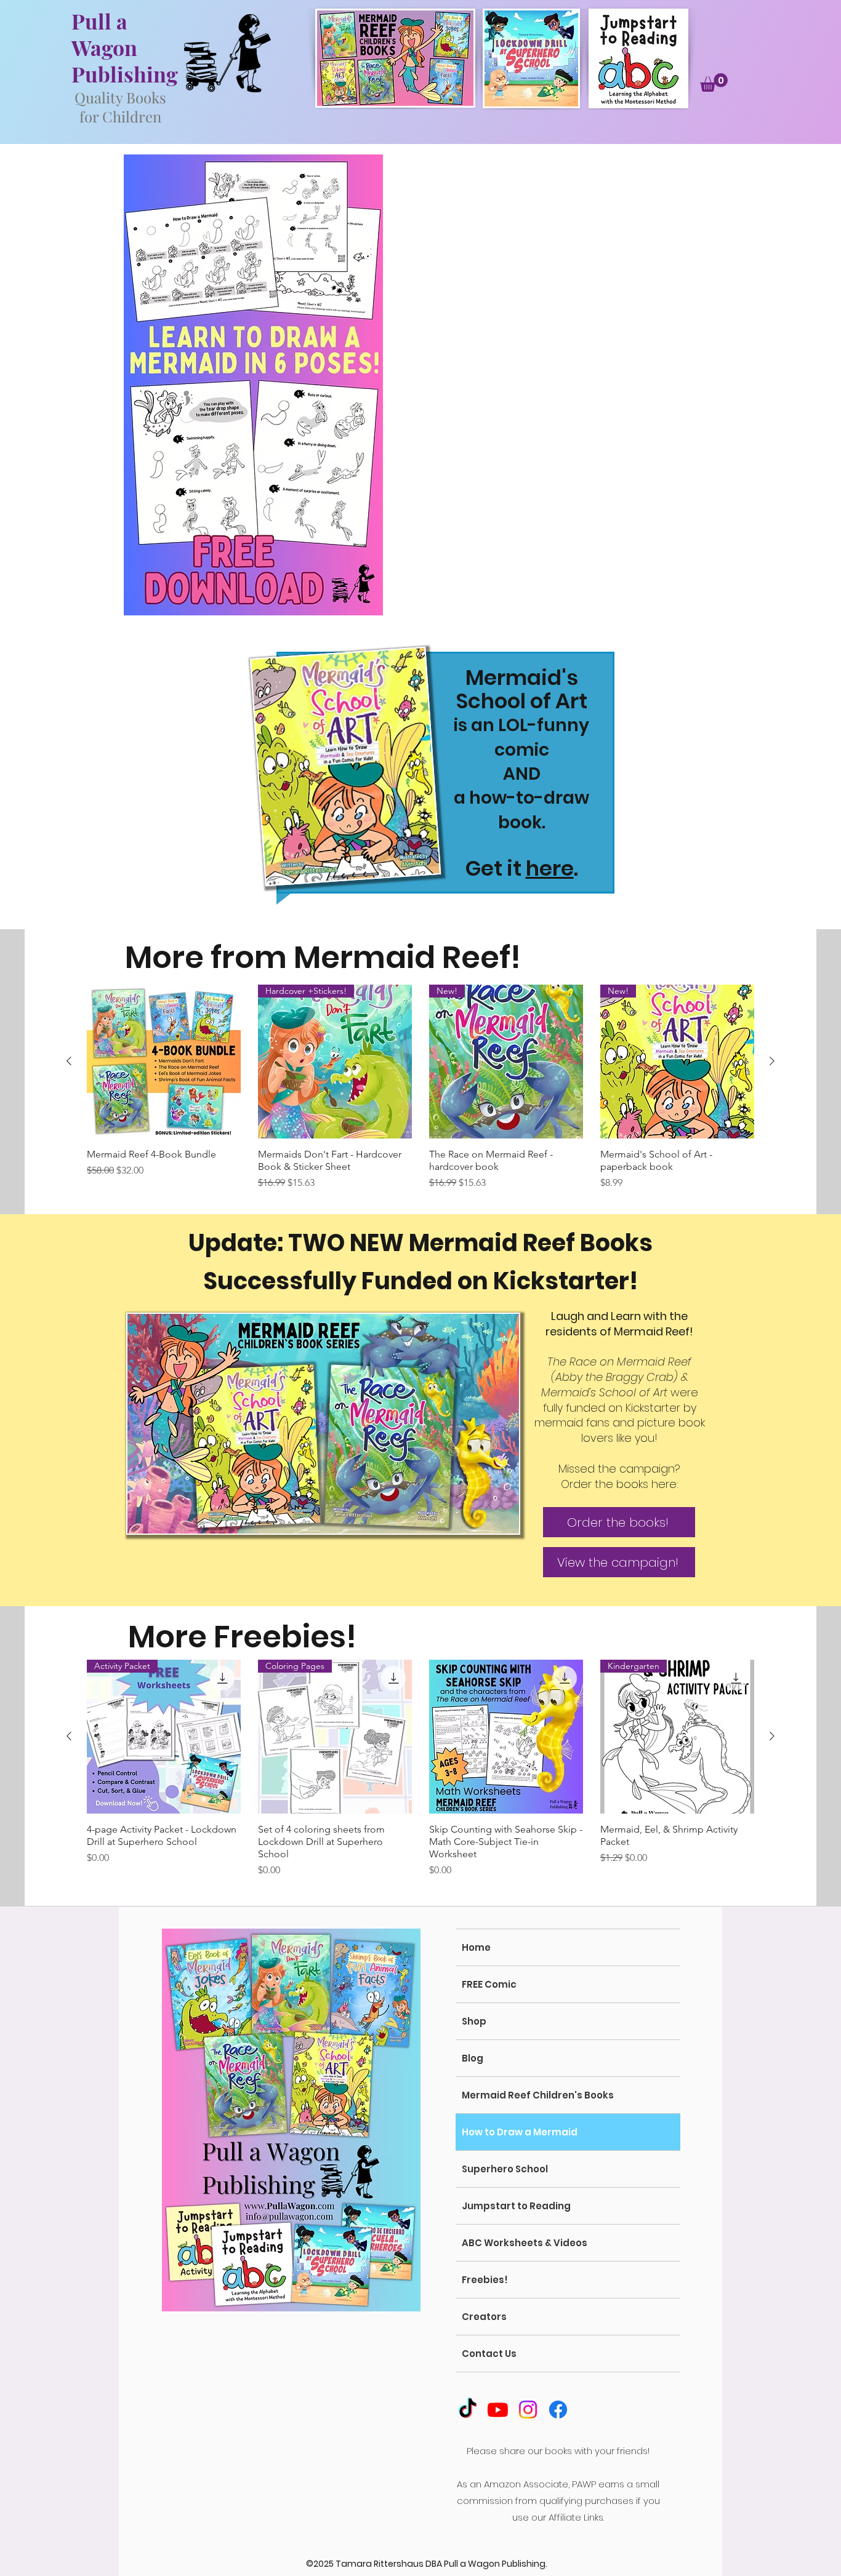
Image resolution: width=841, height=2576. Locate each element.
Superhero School (505, 2169)
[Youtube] (498, 2410)
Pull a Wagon (104, 34)
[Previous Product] (69, 1061)
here (550, 868)
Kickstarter (561, 1281)
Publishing (125, 74)
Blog (473, 2058)
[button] (714, 82)
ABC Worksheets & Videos (525, 2243)
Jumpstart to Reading (516, 2206)
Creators (484, 2317)
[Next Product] (772, 1061)
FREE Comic (489, 1984)
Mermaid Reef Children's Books (538, 2095)
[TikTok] (468, 2410)
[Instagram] (528, 2410)
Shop (474, 2021)
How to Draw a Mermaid (520, 2132)
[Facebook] (558, 2410)
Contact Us (489, 2354)
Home (476, 1947)
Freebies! (485, 2280)
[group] (420, 1094)
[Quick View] (164, 1062)
